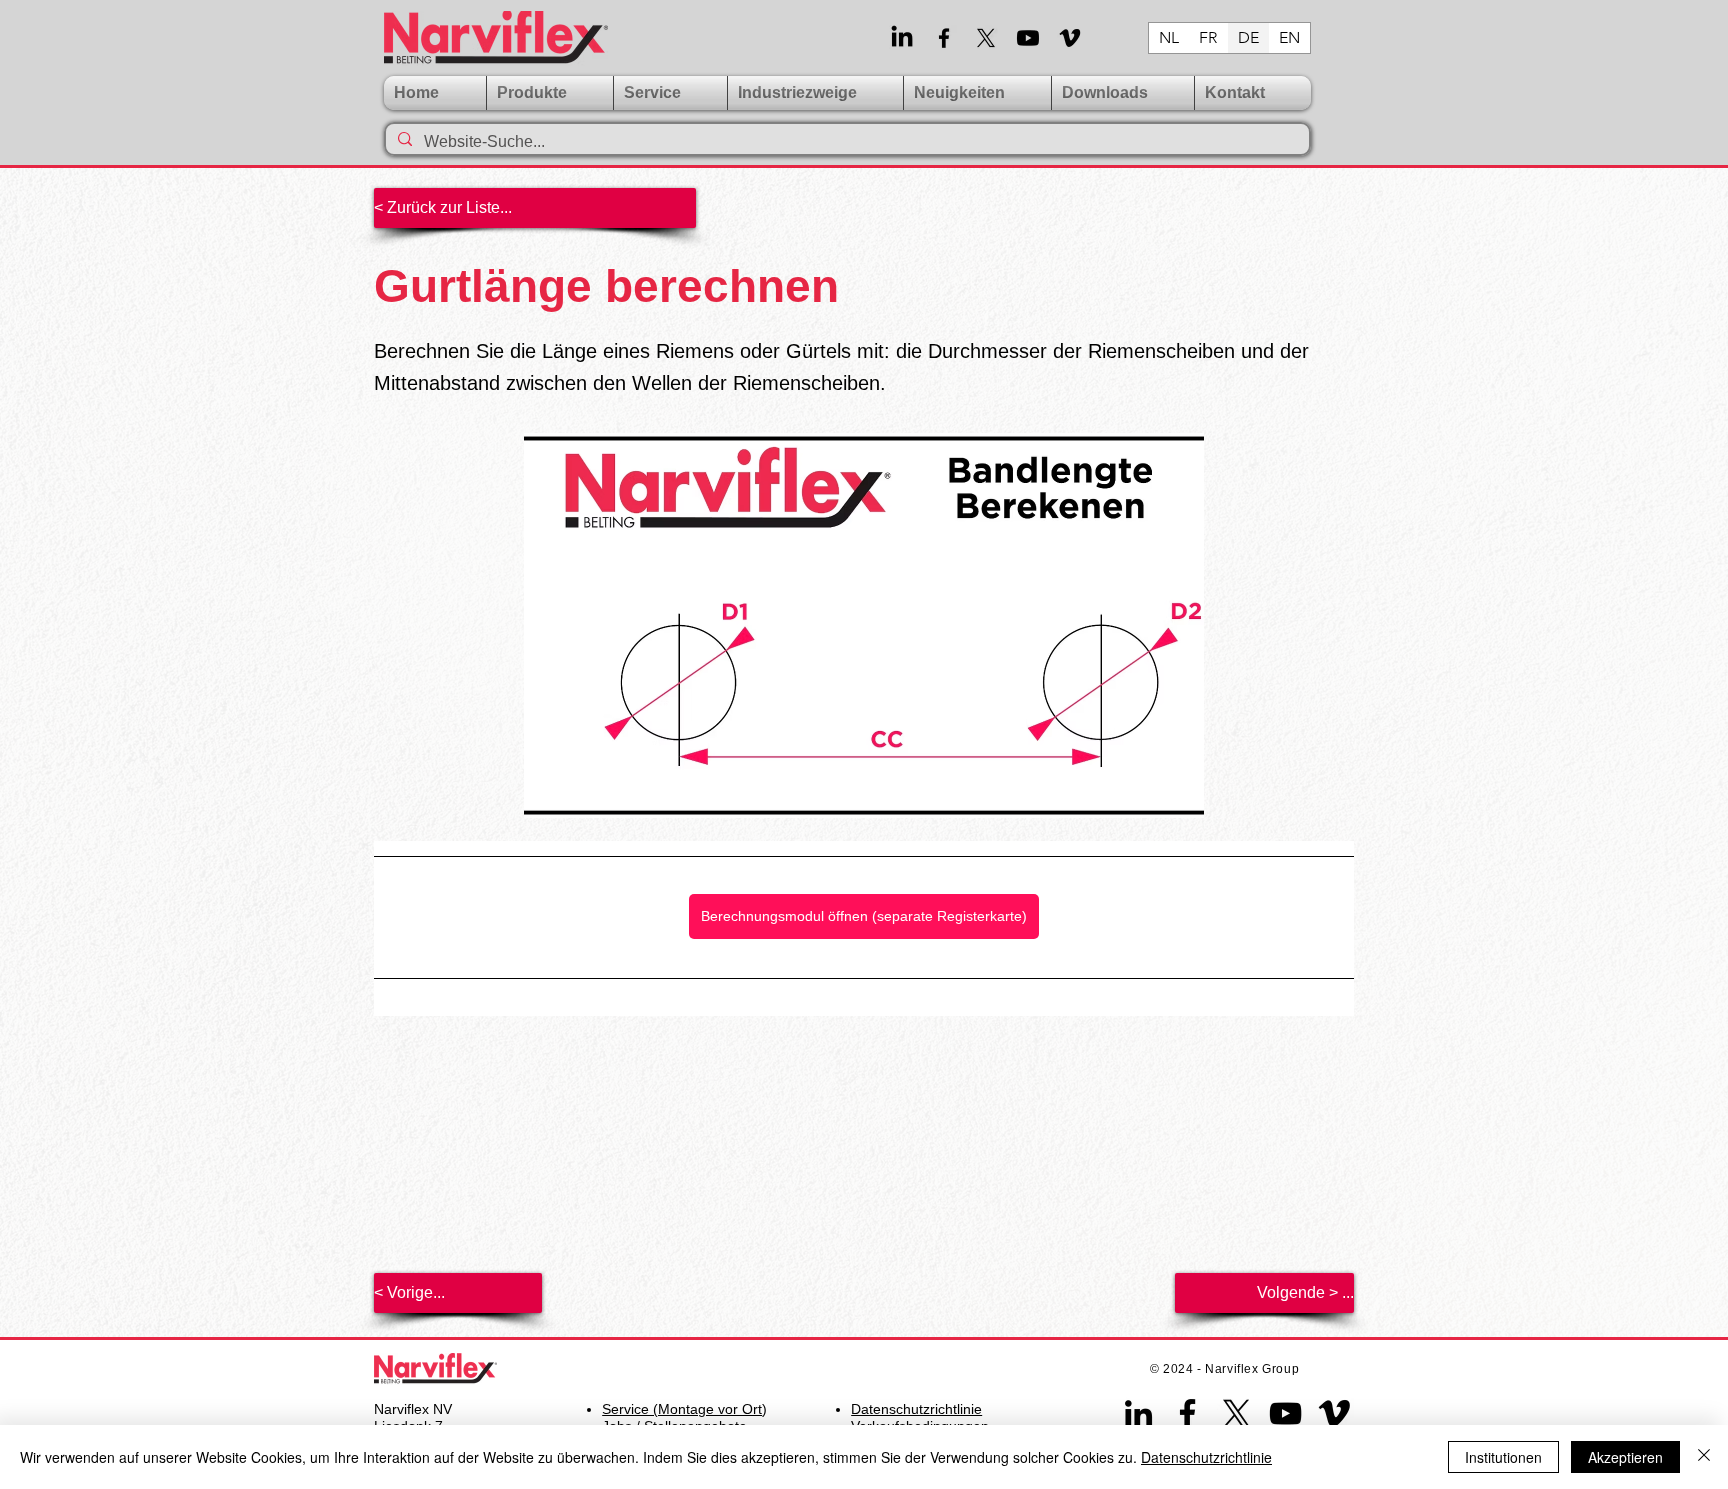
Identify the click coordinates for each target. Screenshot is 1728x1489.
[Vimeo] (1070, 38)
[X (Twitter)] (986, 38)
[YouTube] (1285, 1413)
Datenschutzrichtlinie (1206, 1457)
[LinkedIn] (902, 38)
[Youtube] (1028, 38)
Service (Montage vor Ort (682, 1409)
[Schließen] (1704, 1457)
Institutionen (1503, 1457)
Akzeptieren (1625, 1457)
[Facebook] (944, 38)
